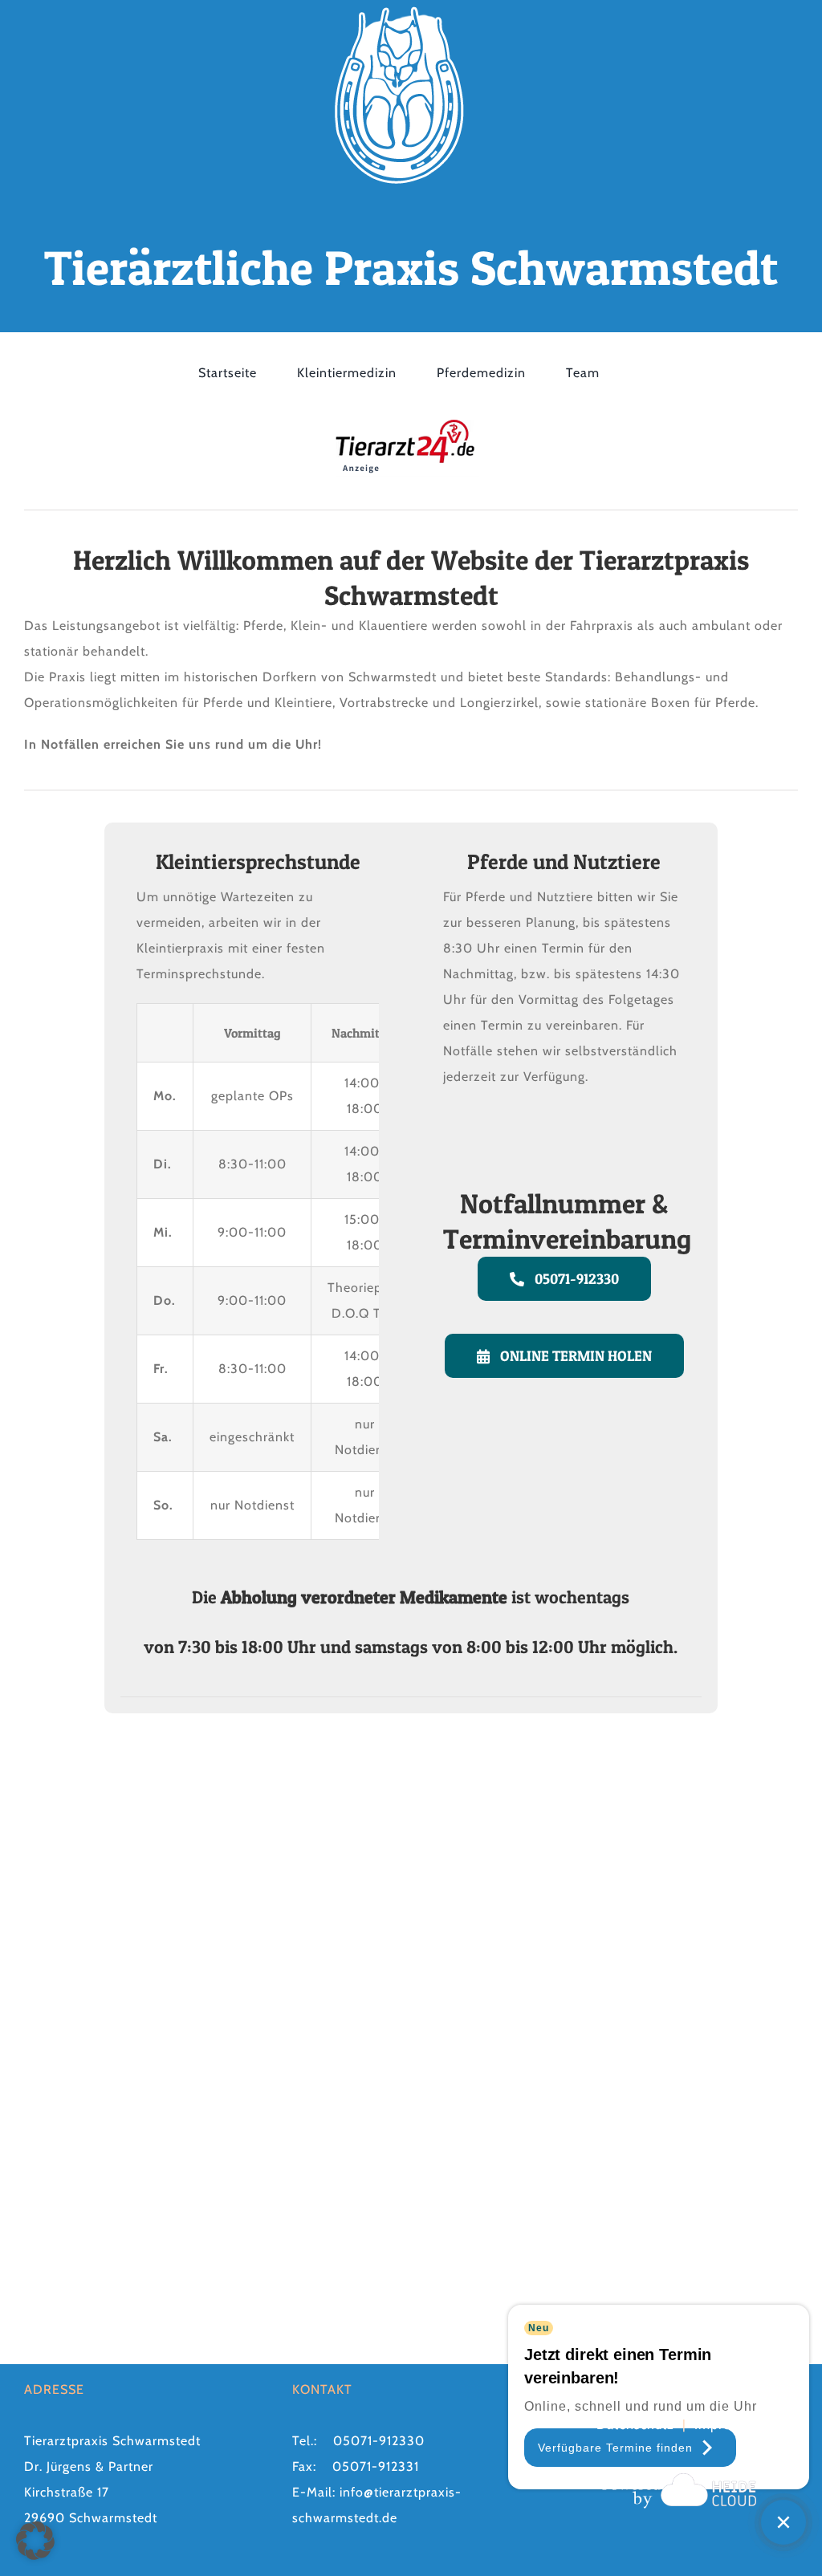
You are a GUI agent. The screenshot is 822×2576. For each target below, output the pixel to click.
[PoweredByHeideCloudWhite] (679, 2473)
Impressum (728, 2425)
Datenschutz (635, 2425)
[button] (35, 2541)
